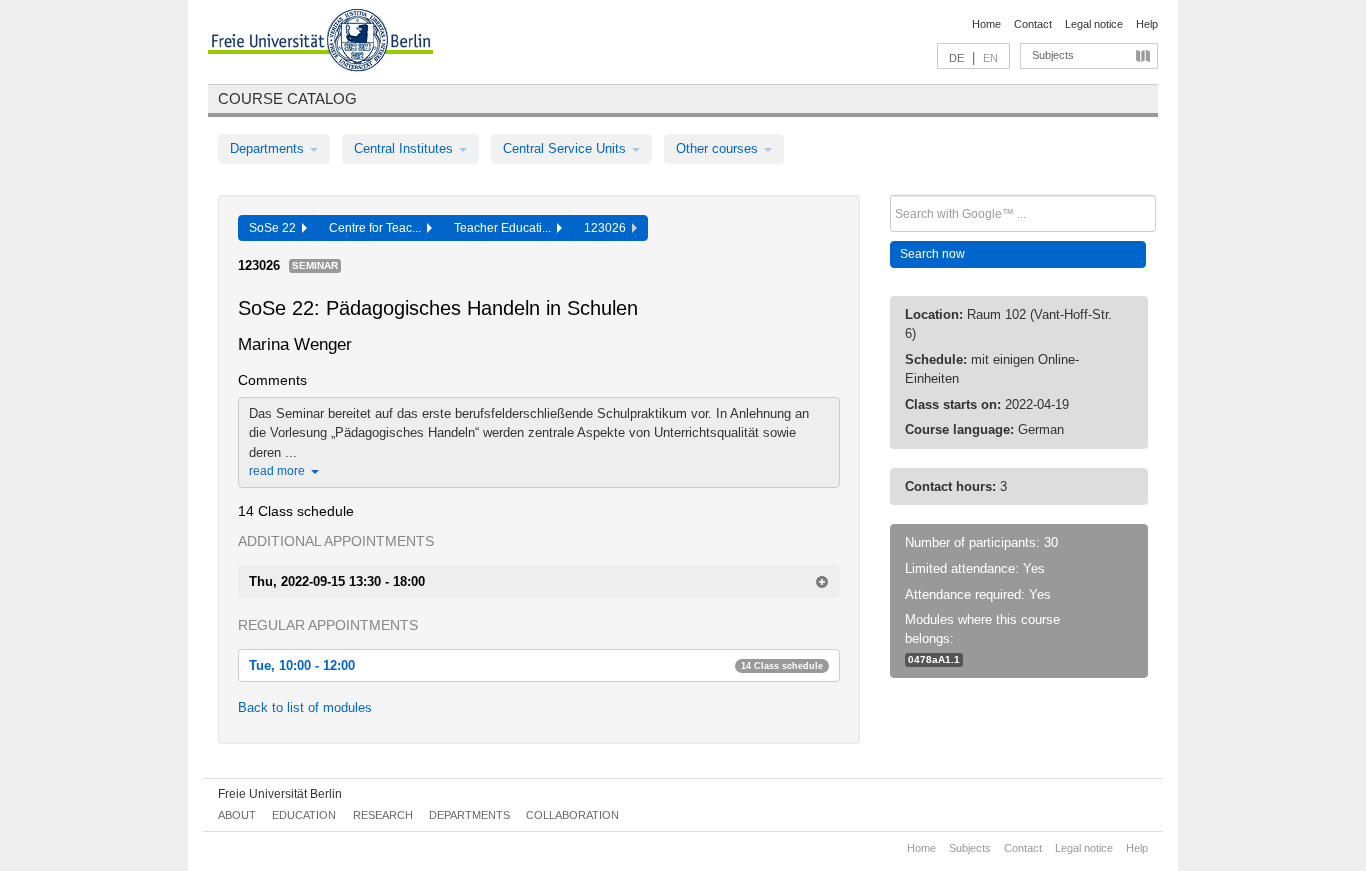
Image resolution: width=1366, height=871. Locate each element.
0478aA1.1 (934, 659)
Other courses (719, 148)
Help (1147, 24)
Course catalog (287, 98)
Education (304, 815)
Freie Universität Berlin (280, 794)
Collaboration (572, 815)
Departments (269, 148)
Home (986, 24)
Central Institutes (405, 148)
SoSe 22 (275, 228)
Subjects (1053, 55)
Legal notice (1094, 24)
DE (956, 58)
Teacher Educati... (505, 228)
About (237, 815)
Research (383, 815)
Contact (1033, 24)
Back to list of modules (305, 707)
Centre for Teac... (378, 228)
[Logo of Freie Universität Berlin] (320, 43)
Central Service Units (566, 148)
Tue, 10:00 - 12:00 (536, 665)
